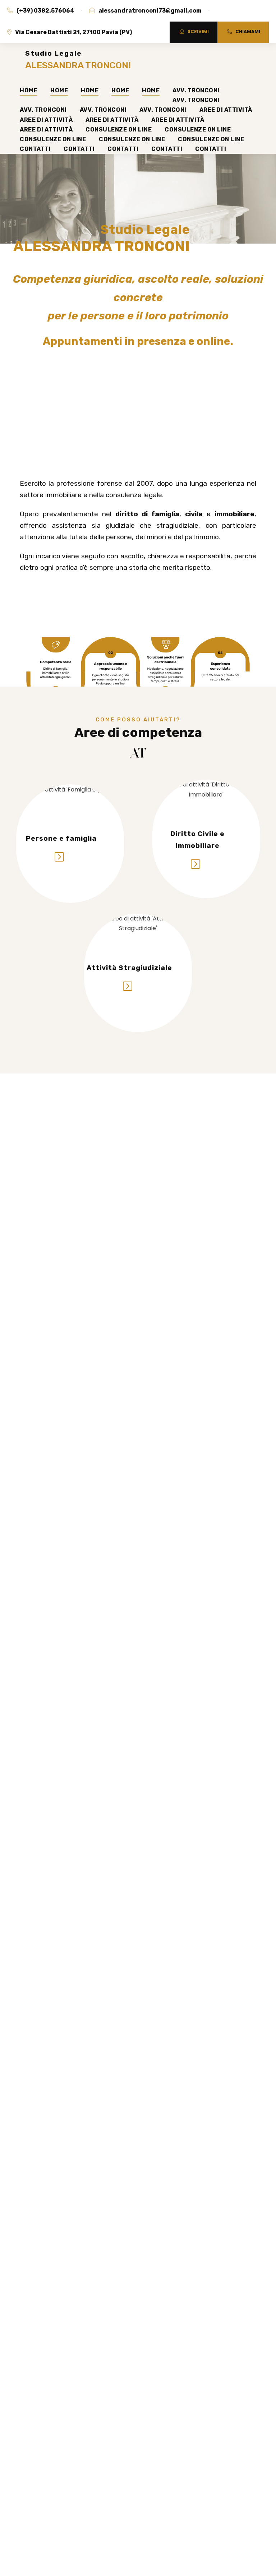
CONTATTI (35, 149)
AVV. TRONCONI (196, 90)
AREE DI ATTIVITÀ (226, 110)
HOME (29, 90)
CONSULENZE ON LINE (119, 130)
